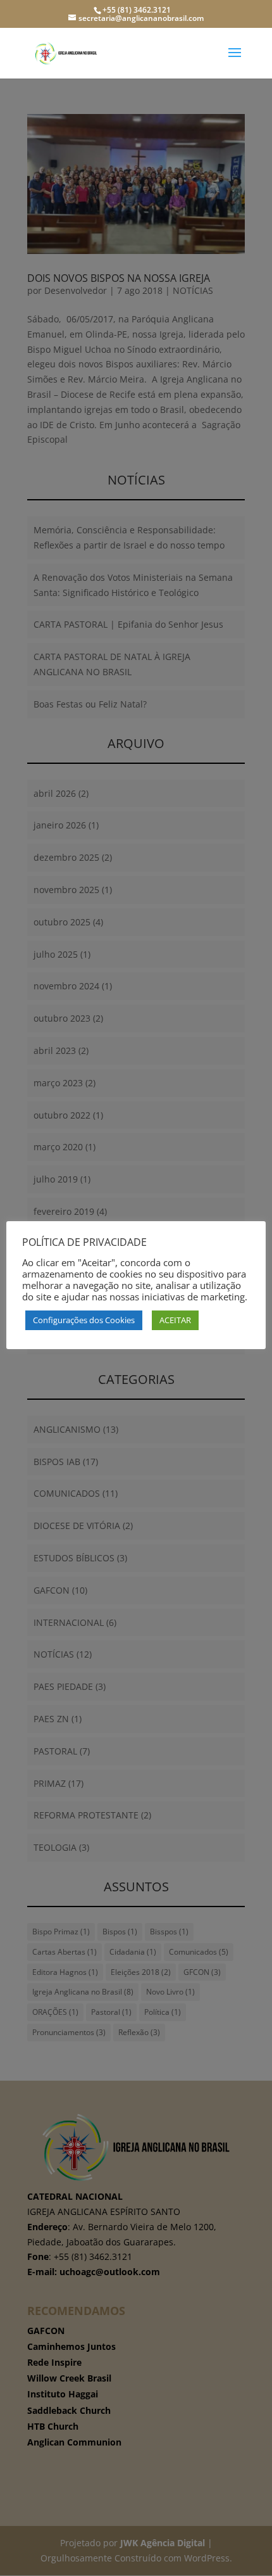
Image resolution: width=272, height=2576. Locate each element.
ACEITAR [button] (175, 1320)
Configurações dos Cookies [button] (84, 1320)
